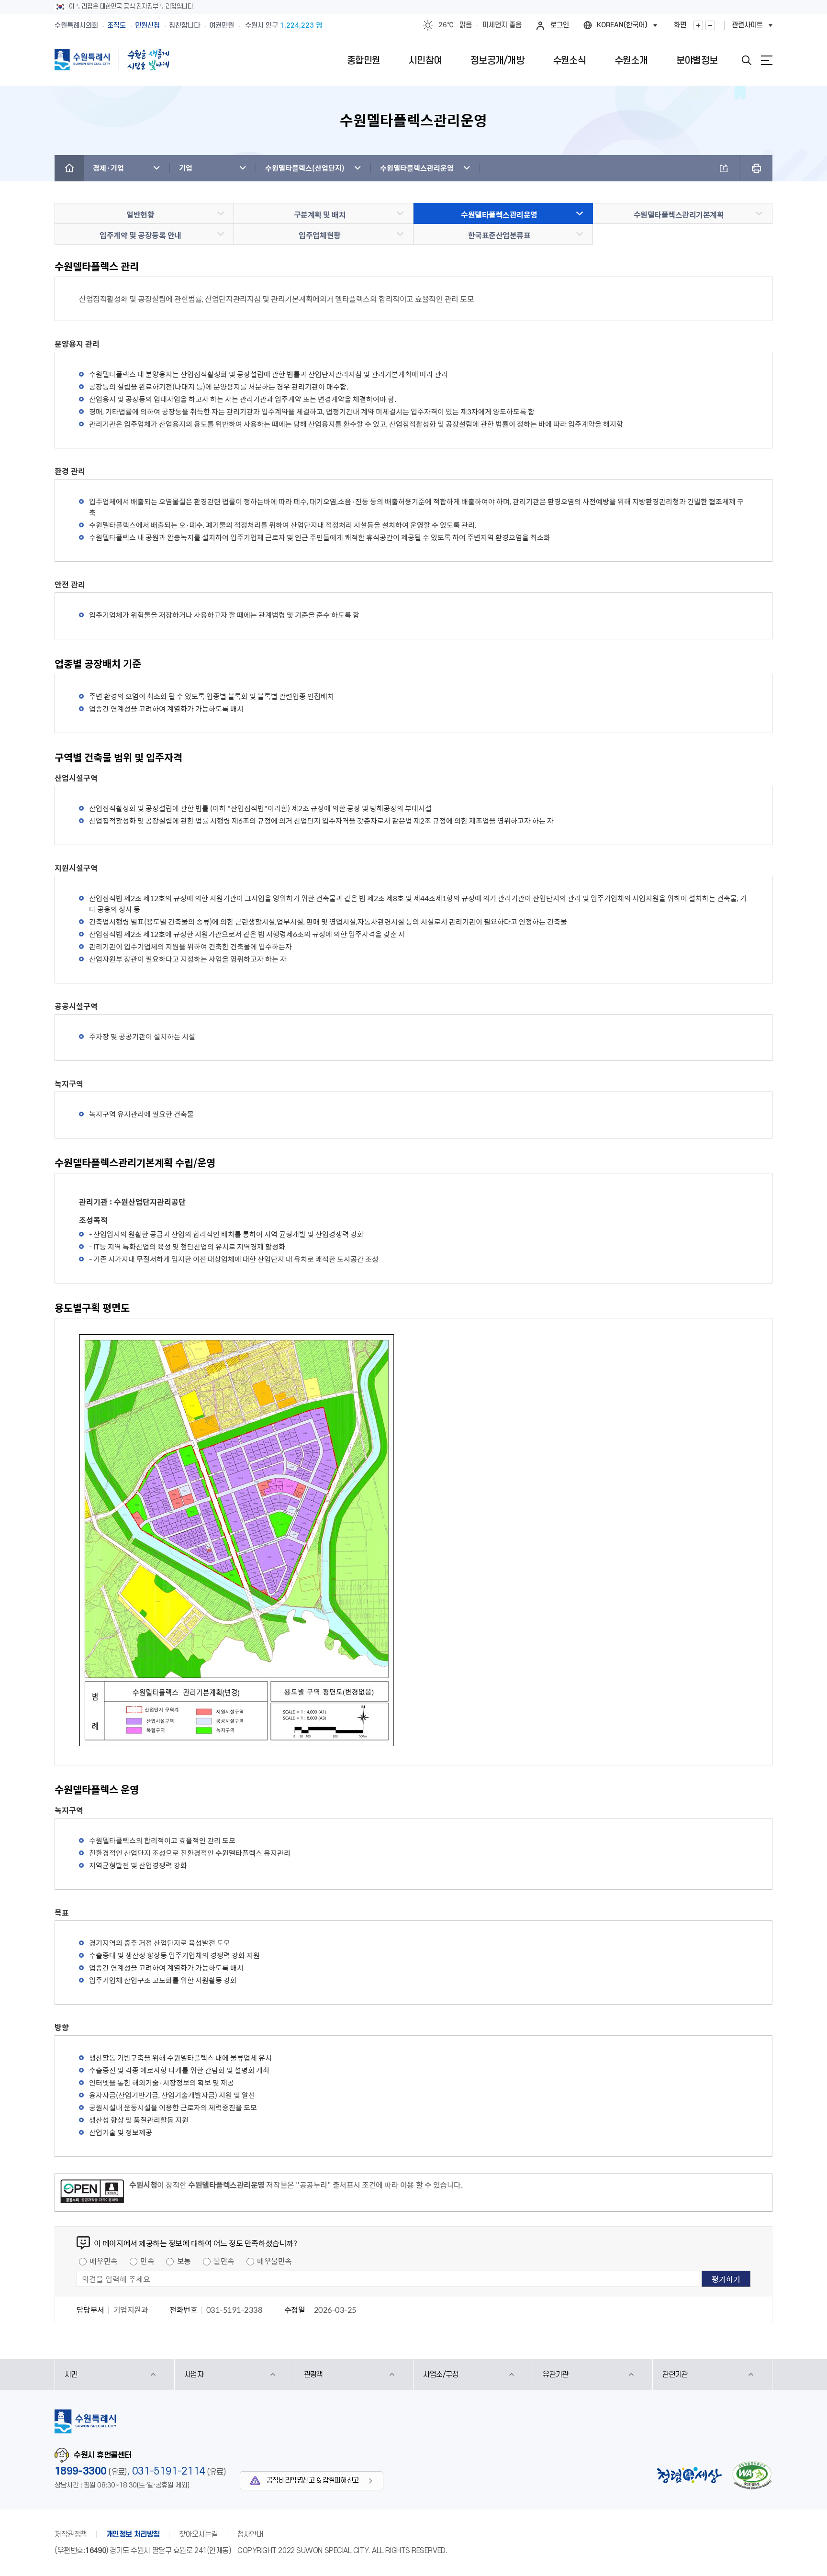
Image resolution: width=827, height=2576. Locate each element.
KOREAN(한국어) (622, 25)
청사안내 (250, 2534)
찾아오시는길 (198, 2534)
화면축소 (710, 25)
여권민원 (222, 26)
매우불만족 (274, 2261)
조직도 (117, 26)
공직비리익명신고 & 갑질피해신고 (313, 2481)
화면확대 (698, 25)
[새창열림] (92, 2193)
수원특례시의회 (76, 26)
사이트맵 (767, 60)
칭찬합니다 (184, 26)
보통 (184, 2261)
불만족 (224, 2261)
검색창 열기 (747, 60)
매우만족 (103, 2261)
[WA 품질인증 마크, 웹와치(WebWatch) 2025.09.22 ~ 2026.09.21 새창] (752, 2475)
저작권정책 (71, 2534)
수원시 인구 (284, 26)
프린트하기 (756, 168)
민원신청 (147, 26)
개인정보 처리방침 (133, 2534)
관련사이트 (747, 25)
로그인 (560, 25)
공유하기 (724, 168)
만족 (147, 2261)
